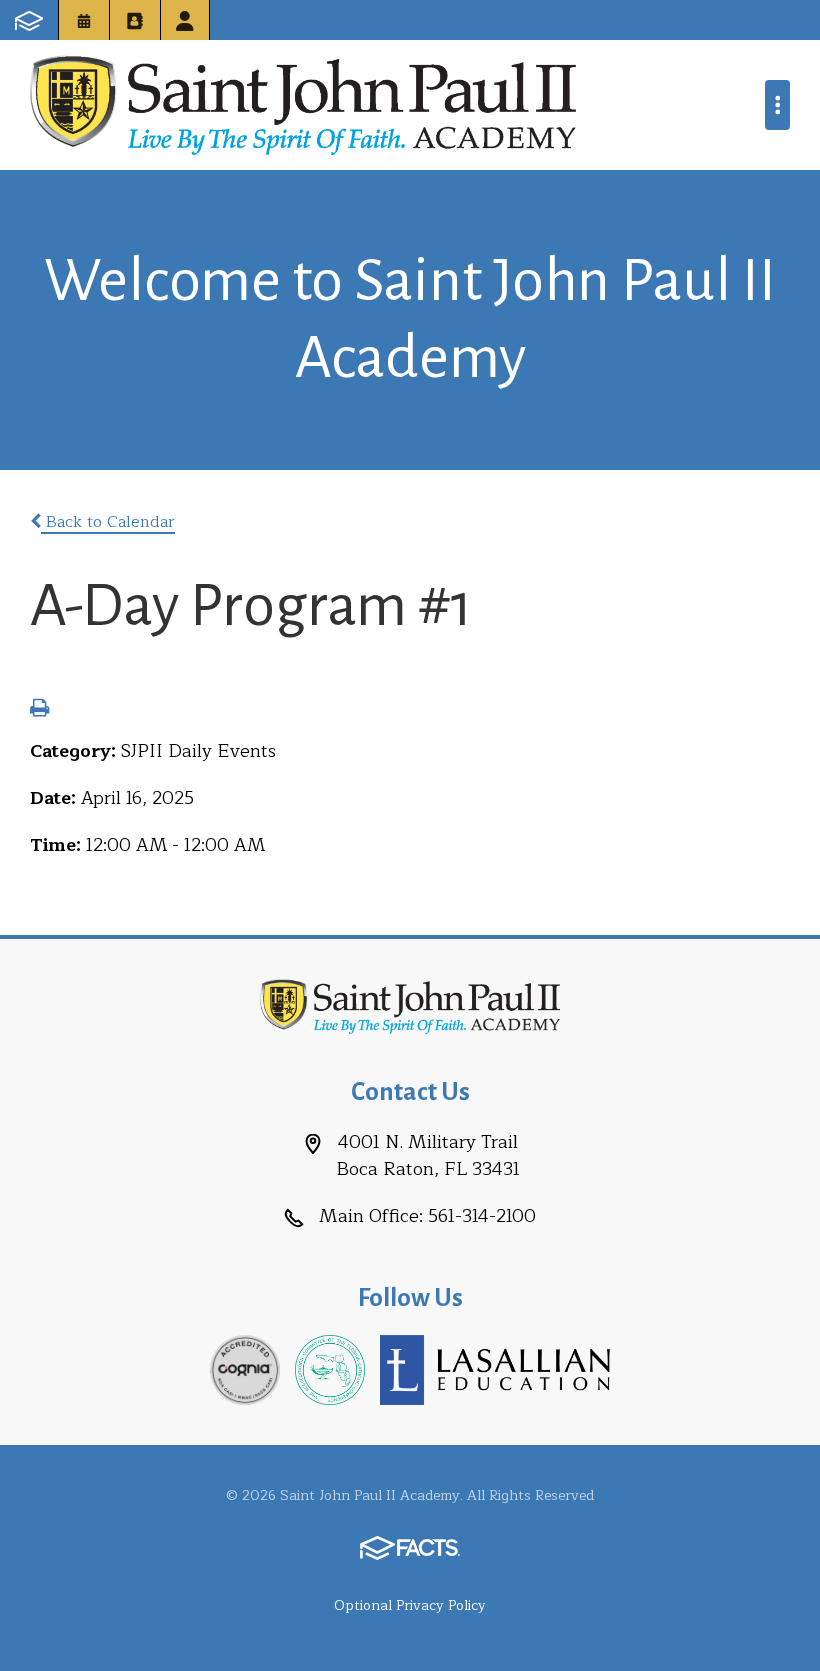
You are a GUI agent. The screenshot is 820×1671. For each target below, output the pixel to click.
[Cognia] (245, 1369)
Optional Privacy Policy (410, 1605)
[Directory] (135, 20)
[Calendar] (84, 20)
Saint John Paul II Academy (303, 105)
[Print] (39, 710)
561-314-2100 (482, 1216)
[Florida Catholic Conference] (330, 1369)
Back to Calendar (108, 522)
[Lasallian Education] (495, 1369)
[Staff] (185, 20)
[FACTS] (29, 20)
